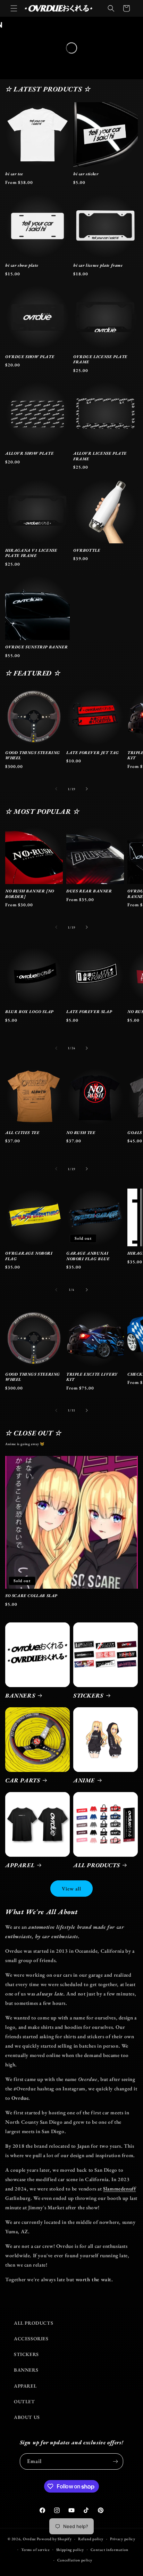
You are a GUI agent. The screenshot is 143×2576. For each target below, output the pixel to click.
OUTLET (24, 2401)
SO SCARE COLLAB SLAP (31, 1596)
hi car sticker (86, 174)
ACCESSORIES (31, 2339)
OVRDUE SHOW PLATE (30, 357)
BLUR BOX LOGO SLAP (29, 1012)
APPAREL (20, 1865)
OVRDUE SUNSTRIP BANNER (36, 647)
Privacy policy (123, 2539)
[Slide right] (87, 789)
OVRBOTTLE (87, 550)
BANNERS (20, 1695)
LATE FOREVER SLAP (89, 1012)
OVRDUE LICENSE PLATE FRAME (100, 360)
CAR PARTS (23, 1780)
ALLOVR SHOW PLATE (29, 453)
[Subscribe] (115, 2461)
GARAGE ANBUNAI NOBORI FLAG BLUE (88, 1256)
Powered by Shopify (54, 2539)
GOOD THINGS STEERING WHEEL (33, 756)
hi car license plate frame (98, 265)
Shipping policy (70, 2550)
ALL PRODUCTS (96, 1865)
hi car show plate (22, 265)
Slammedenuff (119, 2189)
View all (71, 1889)
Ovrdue (29, 2539)
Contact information (110, 2550)
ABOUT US (27, 2417)
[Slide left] (56, 789)
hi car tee (14, 174)
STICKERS (88, 1695)
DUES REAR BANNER (89, 891)
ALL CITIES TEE (22, 1133)
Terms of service (35, 2550)
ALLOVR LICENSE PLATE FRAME (100, 456)
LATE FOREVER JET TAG (93, 753)
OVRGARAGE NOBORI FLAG (29, 1256)
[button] (14, 8)
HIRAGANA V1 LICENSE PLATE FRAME (31, 553)
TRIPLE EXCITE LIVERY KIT (92, 1377)
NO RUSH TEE (81, 1133)
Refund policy (91, 2539)
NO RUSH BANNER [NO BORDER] (30, 894)
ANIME (84, 1780)
